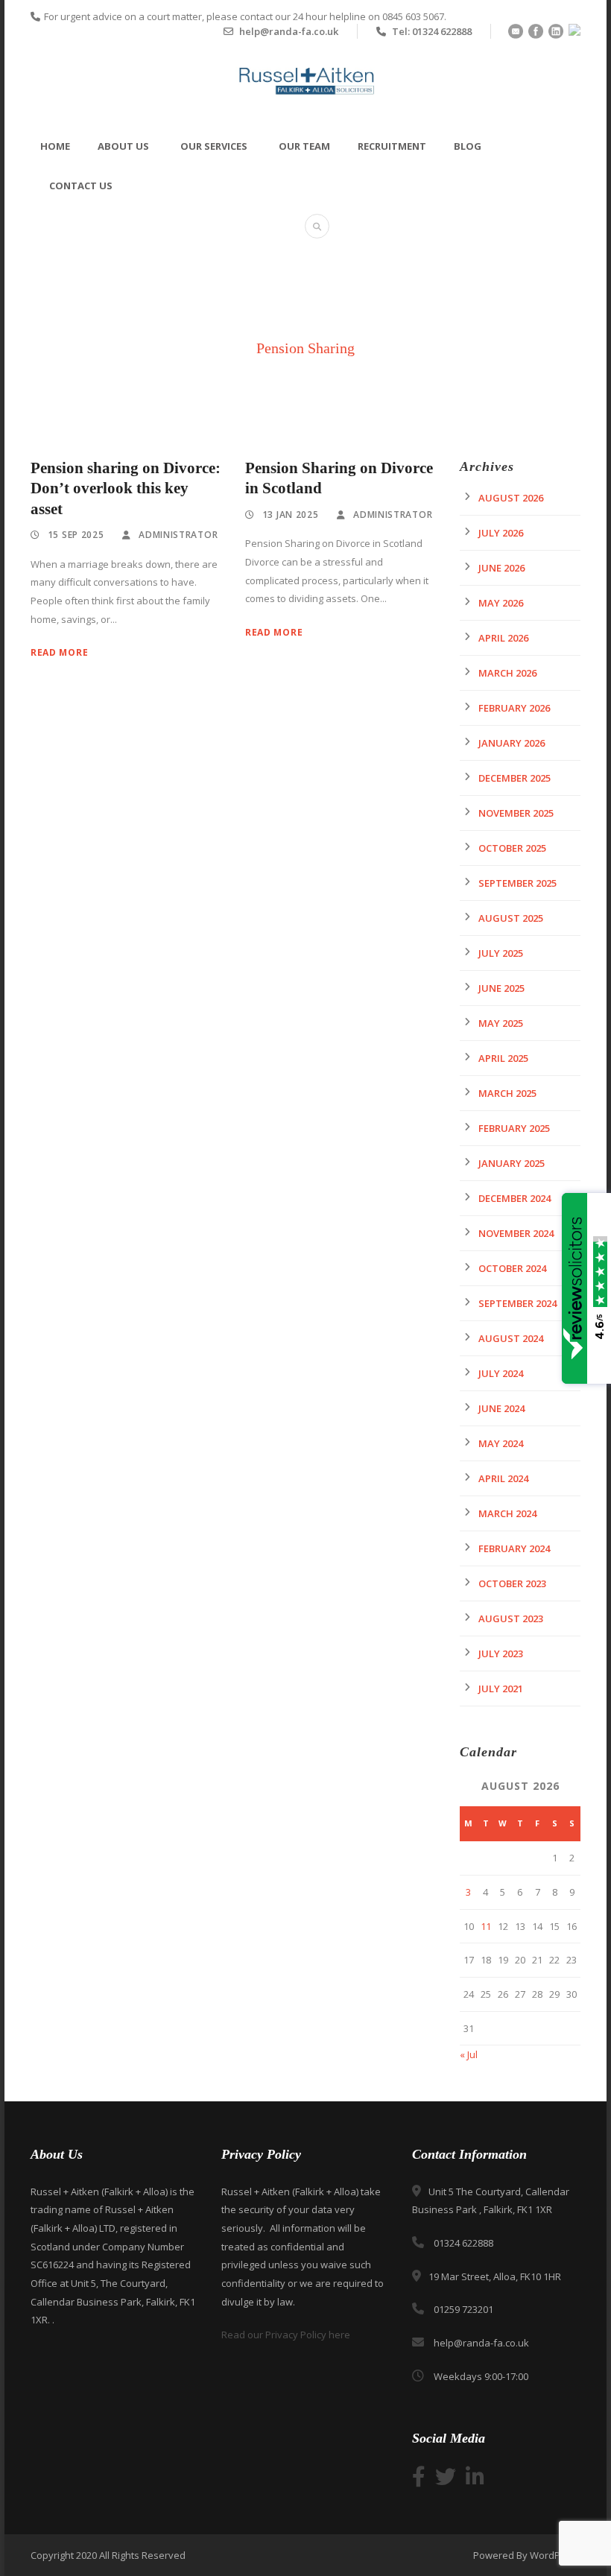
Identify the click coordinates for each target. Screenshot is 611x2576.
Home (55, 146)
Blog (468, 146)
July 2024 (501, 1373)
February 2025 (514, 1128)
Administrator (178, 535)
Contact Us (81, 186)
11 (486, 1926)
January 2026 (512, 743)
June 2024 (501, 1408)
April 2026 (503, 638)
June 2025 (501, 988)
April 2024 (503, 1478)
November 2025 (516, 813)
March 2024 (507, 1513)
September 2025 (517, 883)
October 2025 (512, 848)
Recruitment (392, 146)
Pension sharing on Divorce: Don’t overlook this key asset (126, 488)
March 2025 (507, 1093)
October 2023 (512, 1583)
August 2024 (511, 1338)
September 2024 (517, 1303)
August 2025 (511, 918)
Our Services (214, 146)
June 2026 (501, 568)
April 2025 (503, 1058)
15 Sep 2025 (76, 535)
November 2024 (516, 1233)
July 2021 (501, 1689)
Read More (59, 652)
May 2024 (501, 1443)
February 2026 (514, 708)
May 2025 (501, 1023)
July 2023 (501, 1653)
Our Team (304, 146)
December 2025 (515, 778)
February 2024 (514, 1548)
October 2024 (512, 1268)
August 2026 (511, 498)
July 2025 (501, 953)
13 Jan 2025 (291, 515)
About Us (123, 146)
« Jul (469, 2054)
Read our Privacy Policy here (286, 2335)
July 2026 (501, 533)
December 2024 (515, 1198)
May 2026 (501, 603)
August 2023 (511, 1618)
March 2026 (507, 673)
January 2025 (512, 1163)
